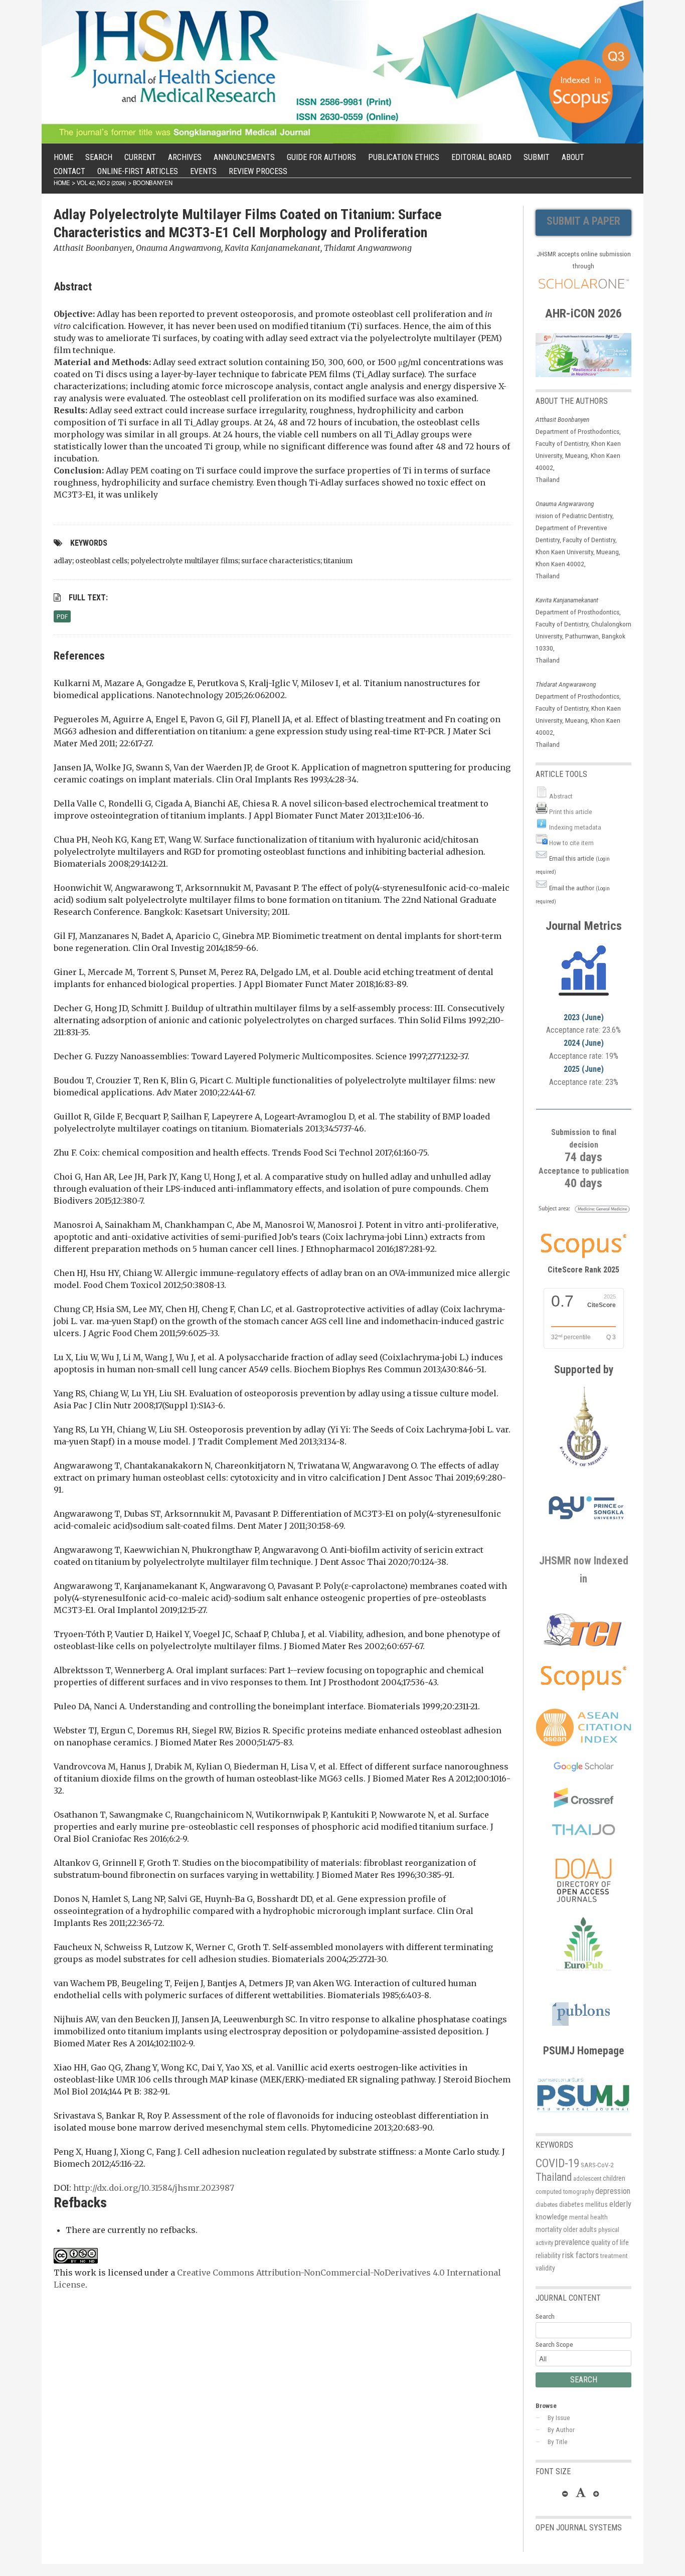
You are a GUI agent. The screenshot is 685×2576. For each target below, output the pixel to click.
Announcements (244, 157)
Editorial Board (481, 157)
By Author (561, 2430)
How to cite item (571, 843)
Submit (537, 157)
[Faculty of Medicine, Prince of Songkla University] (584, 1472)
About (573, 157)
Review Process (258, 171)
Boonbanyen (153, 183)
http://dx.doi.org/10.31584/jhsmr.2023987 (154, 2188)
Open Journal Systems (579, 2528)
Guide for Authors (321, 157)
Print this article (571, 812)
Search (99, 157)
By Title (558, 2442)
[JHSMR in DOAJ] (584, 1911)
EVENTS (203, 171)
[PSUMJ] (583, 2115)
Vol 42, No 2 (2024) (102, 183)
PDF (62, 616)
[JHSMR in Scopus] (583, 1213)
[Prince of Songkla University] (586, 1531)
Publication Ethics (404, 157)
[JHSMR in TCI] (584, 1646)
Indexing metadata (575, 827)
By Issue (559, 2418)
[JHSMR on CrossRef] (584, 1805)
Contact (69, 171)
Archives (185, 157)
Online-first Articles (138, 171)
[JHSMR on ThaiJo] (583, 1830)
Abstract (561, 796)
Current (140, 157)
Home (63, 157)
